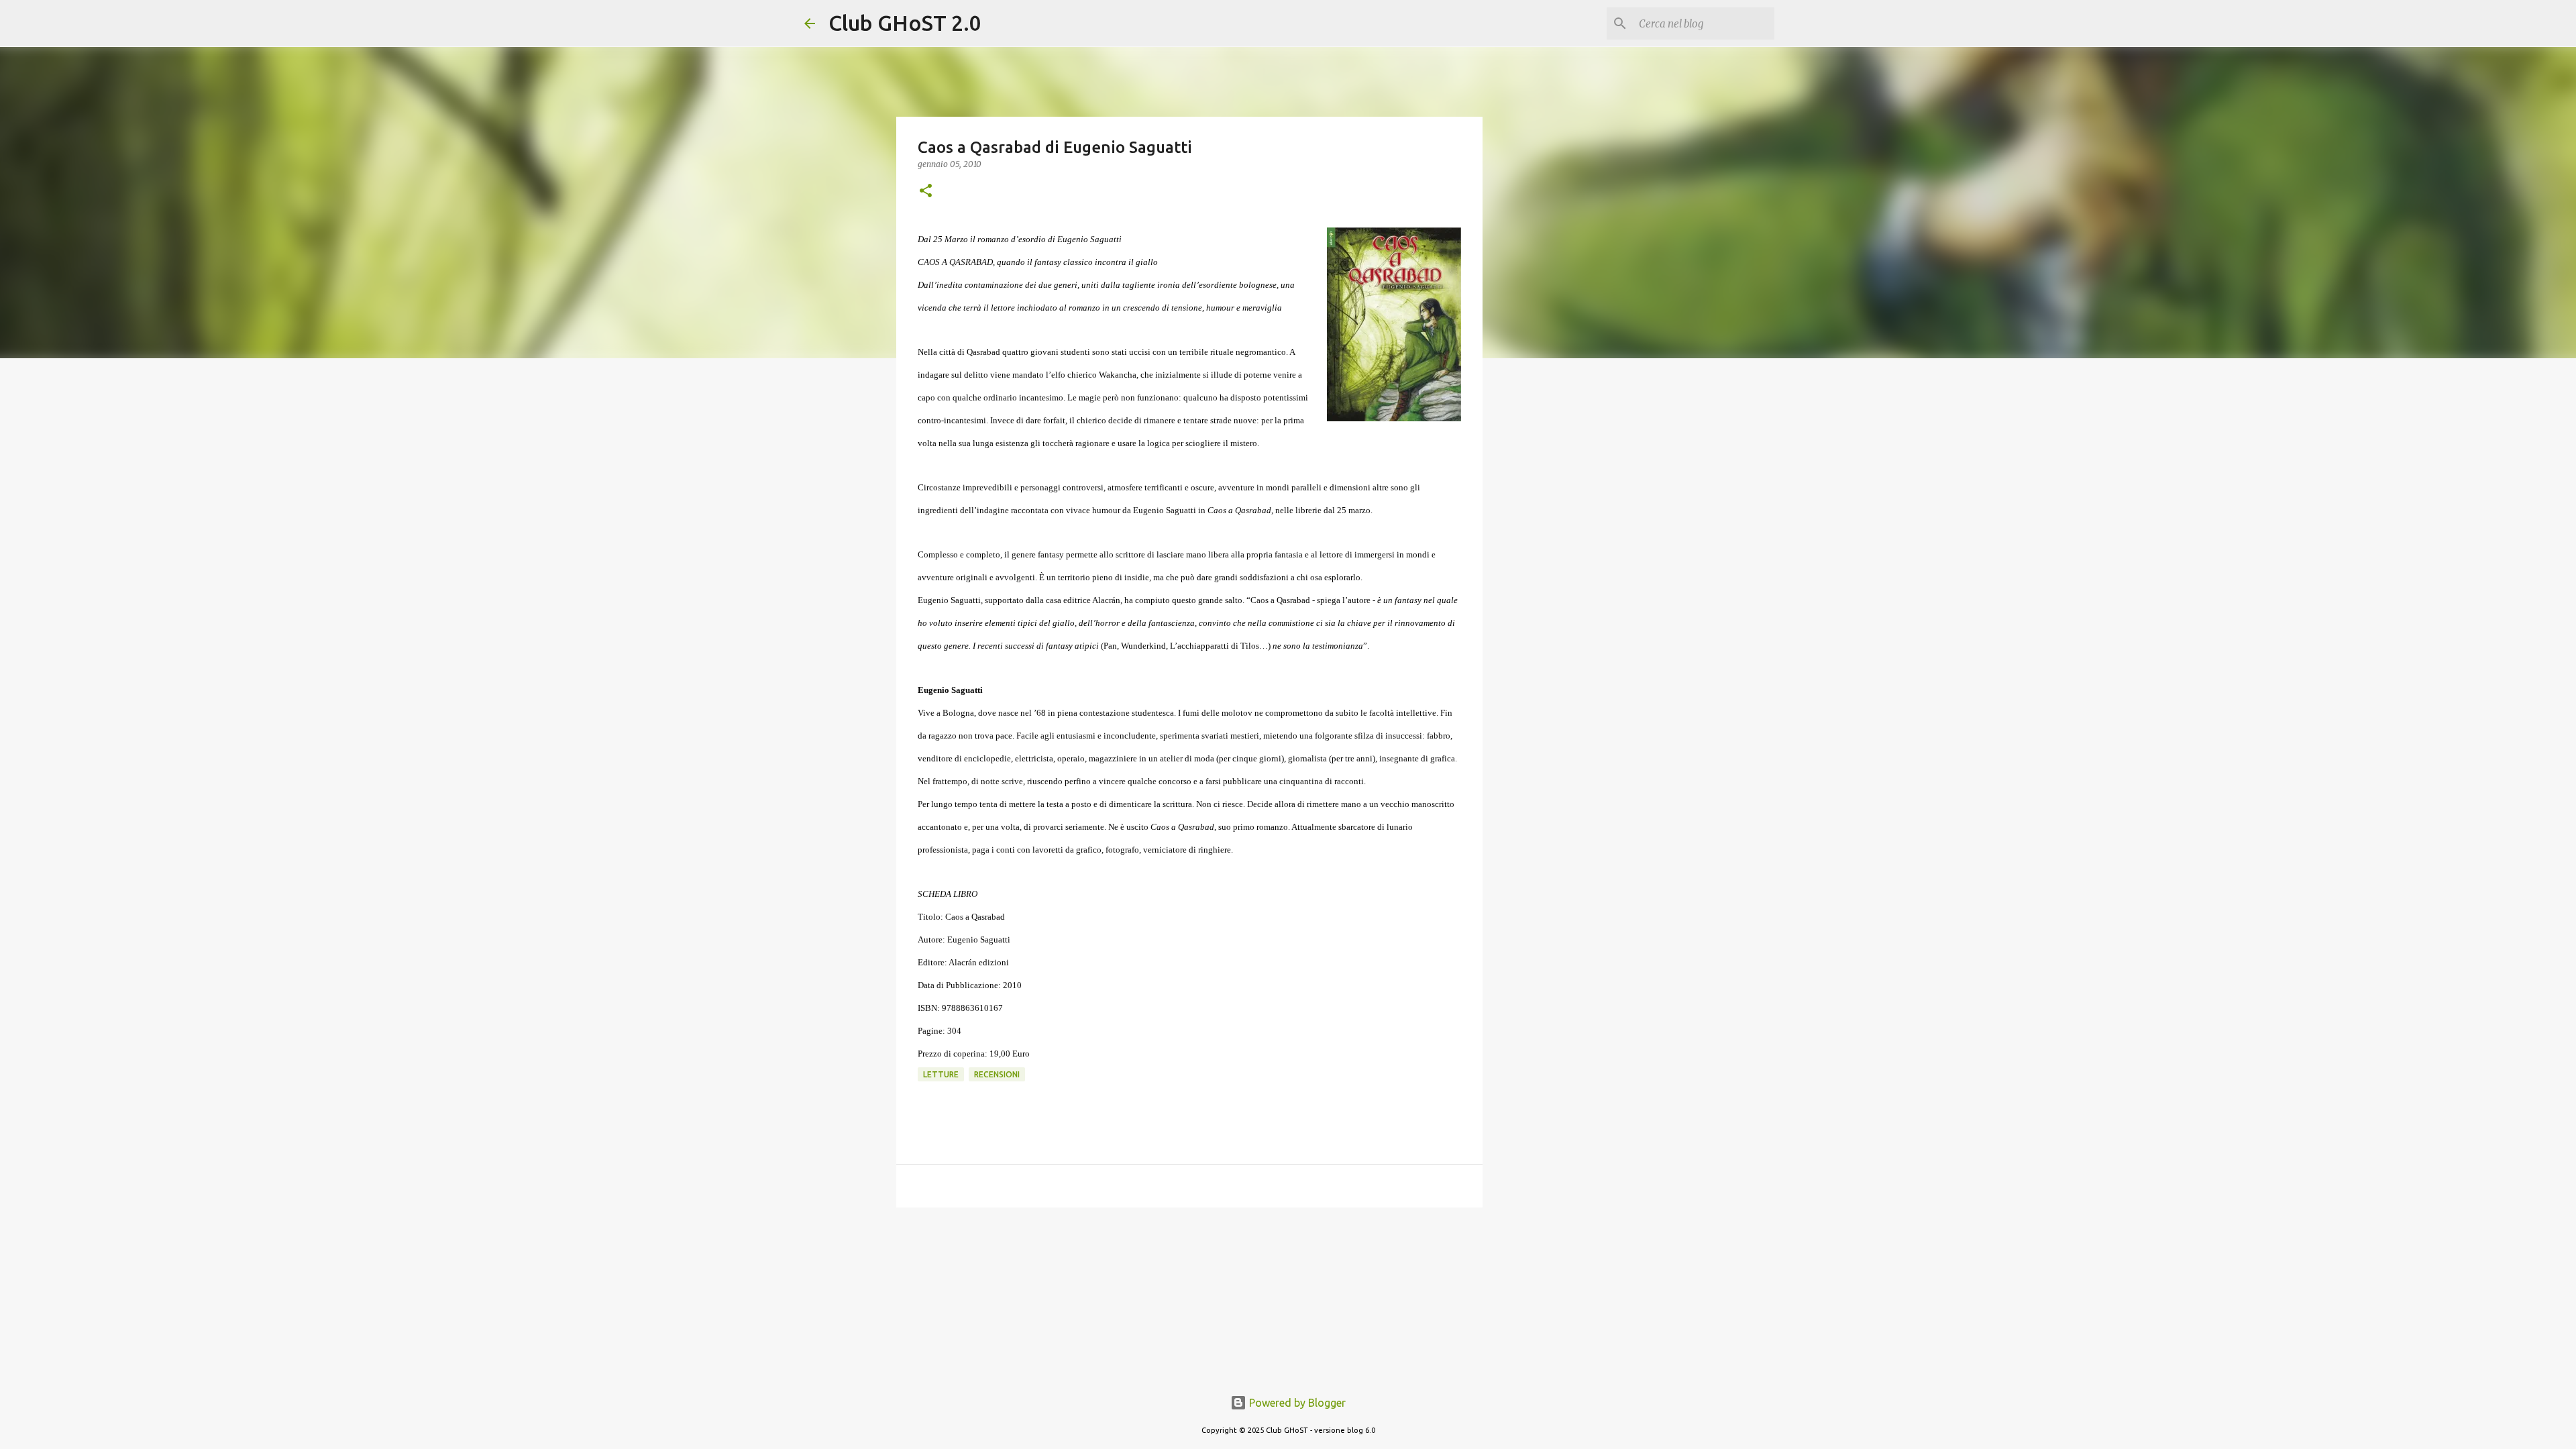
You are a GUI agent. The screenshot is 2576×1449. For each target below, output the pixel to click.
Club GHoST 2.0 (905, 23)
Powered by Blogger (1296, 1403)
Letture (941, 1074)
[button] (926, 192)
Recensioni (997, 1074)
